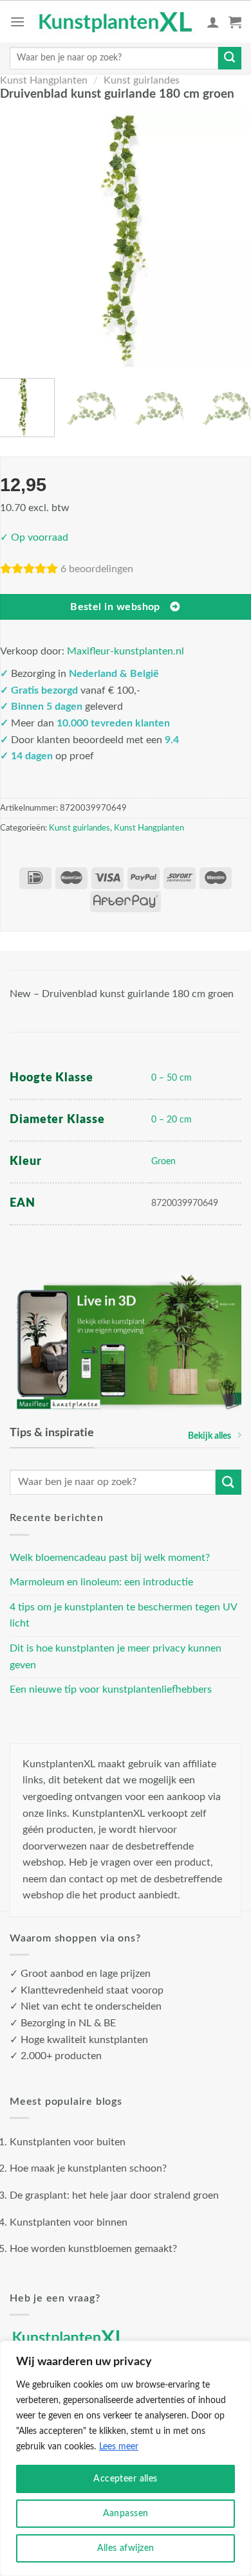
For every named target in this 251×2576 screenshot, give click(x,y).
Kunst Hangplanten (44, 80)
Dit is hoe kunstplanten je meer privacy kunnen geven (116, 1657)
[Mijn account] (213, 22)
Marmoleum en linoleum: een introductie (101, 1582)
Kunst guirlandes (142, 80)
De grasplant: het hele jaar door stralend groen (114, 2195)
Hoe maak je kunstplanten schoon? (88, 2168)
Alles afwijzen (126, 2548)
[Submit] (230, 59)
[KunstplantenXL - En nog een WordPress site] (116, 22)
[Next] (233, 238)
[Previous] (18, 238)
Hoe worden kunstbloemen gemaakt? (93, 2249)
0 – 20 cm (172, 1120)
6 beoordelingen (97, 569)
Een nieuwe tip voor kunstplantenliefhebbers (111, 1689)
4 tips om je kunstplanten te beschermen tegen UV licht (123, 1616)
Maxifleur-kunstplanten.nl (126, 651)
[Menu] (17, 22)
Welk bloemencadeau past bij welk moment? (110, 1558)
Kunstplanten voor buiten (68, 2142)
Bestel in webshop (115, 607)
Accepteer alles (125, 2479)
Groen (163, 1161)
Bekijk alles (209, 1436)
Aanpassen (126, 2514)
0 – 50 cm (172, 1078)
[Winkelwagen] (235, 22)
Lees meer (119, 2447)
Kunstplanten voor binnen (69, 2222)
